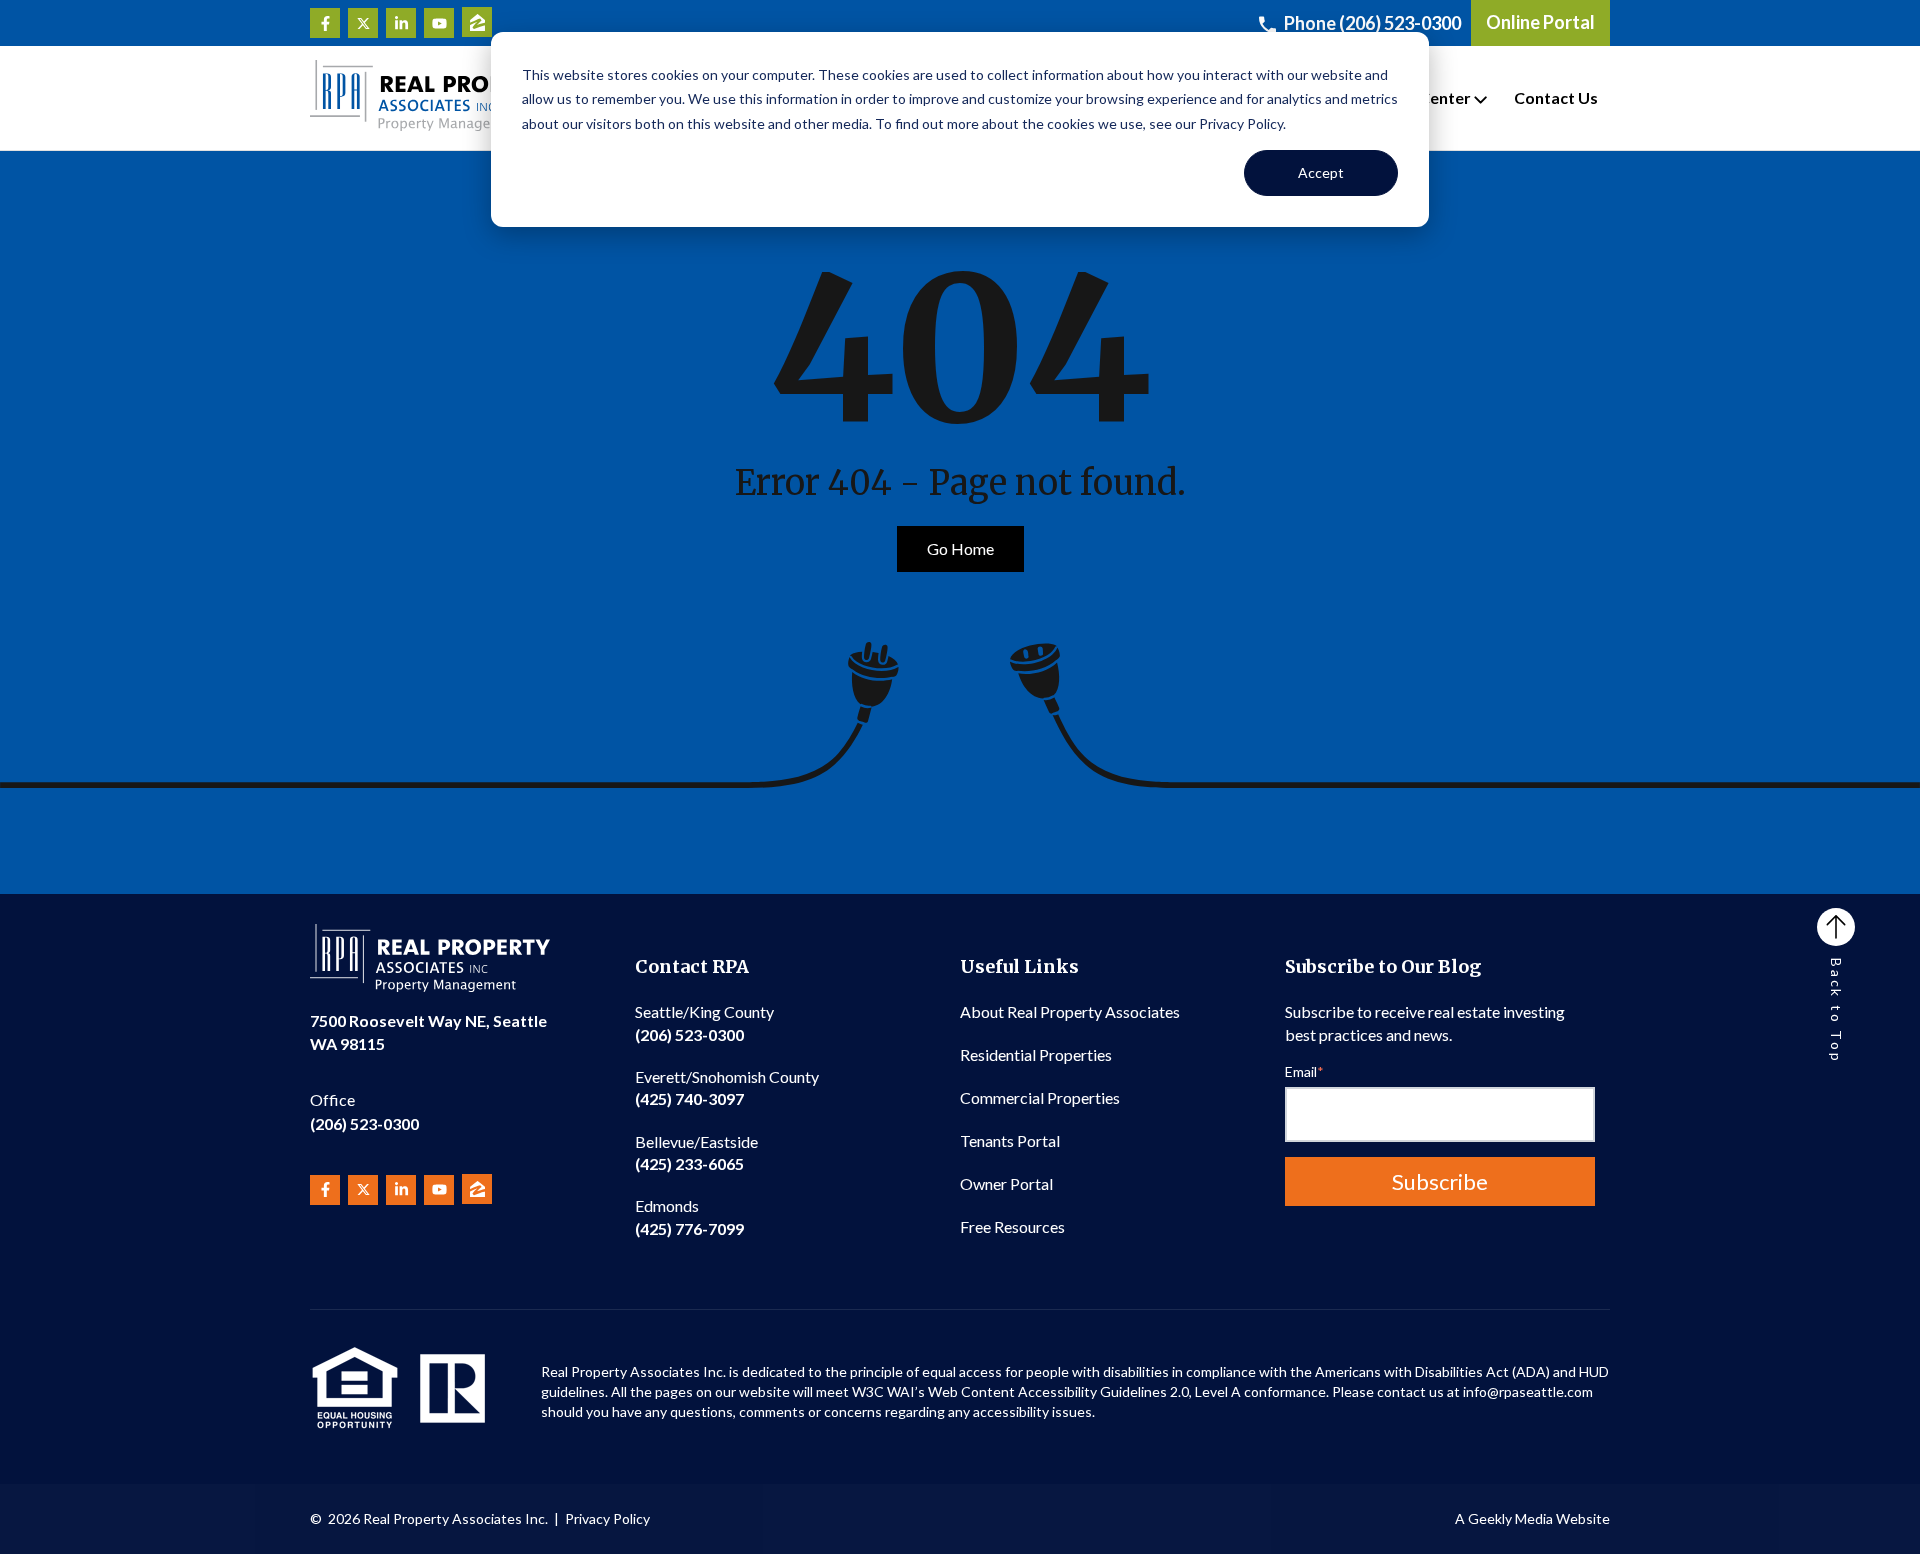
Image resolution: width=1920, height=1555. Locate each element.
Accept (1321, 172)
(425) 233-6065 (696, 1152)
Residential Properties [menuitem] (1036, 1054)
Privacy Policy (607, 1518)
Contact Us (1556, 97)
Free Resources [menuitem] (1012, 1226)
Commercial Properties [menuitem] (1040, 1097)
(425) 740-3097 (727, 1087)
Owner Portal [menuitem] (1006, 1183)
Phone (1372, 23)
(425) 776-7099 (689, 1216)
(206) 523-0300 (364, 1111)
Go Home (960, 548)
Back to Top (1836, 1011)
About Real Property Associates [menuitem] (1070, 1011)
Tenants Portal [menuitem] (1010, 1140)
